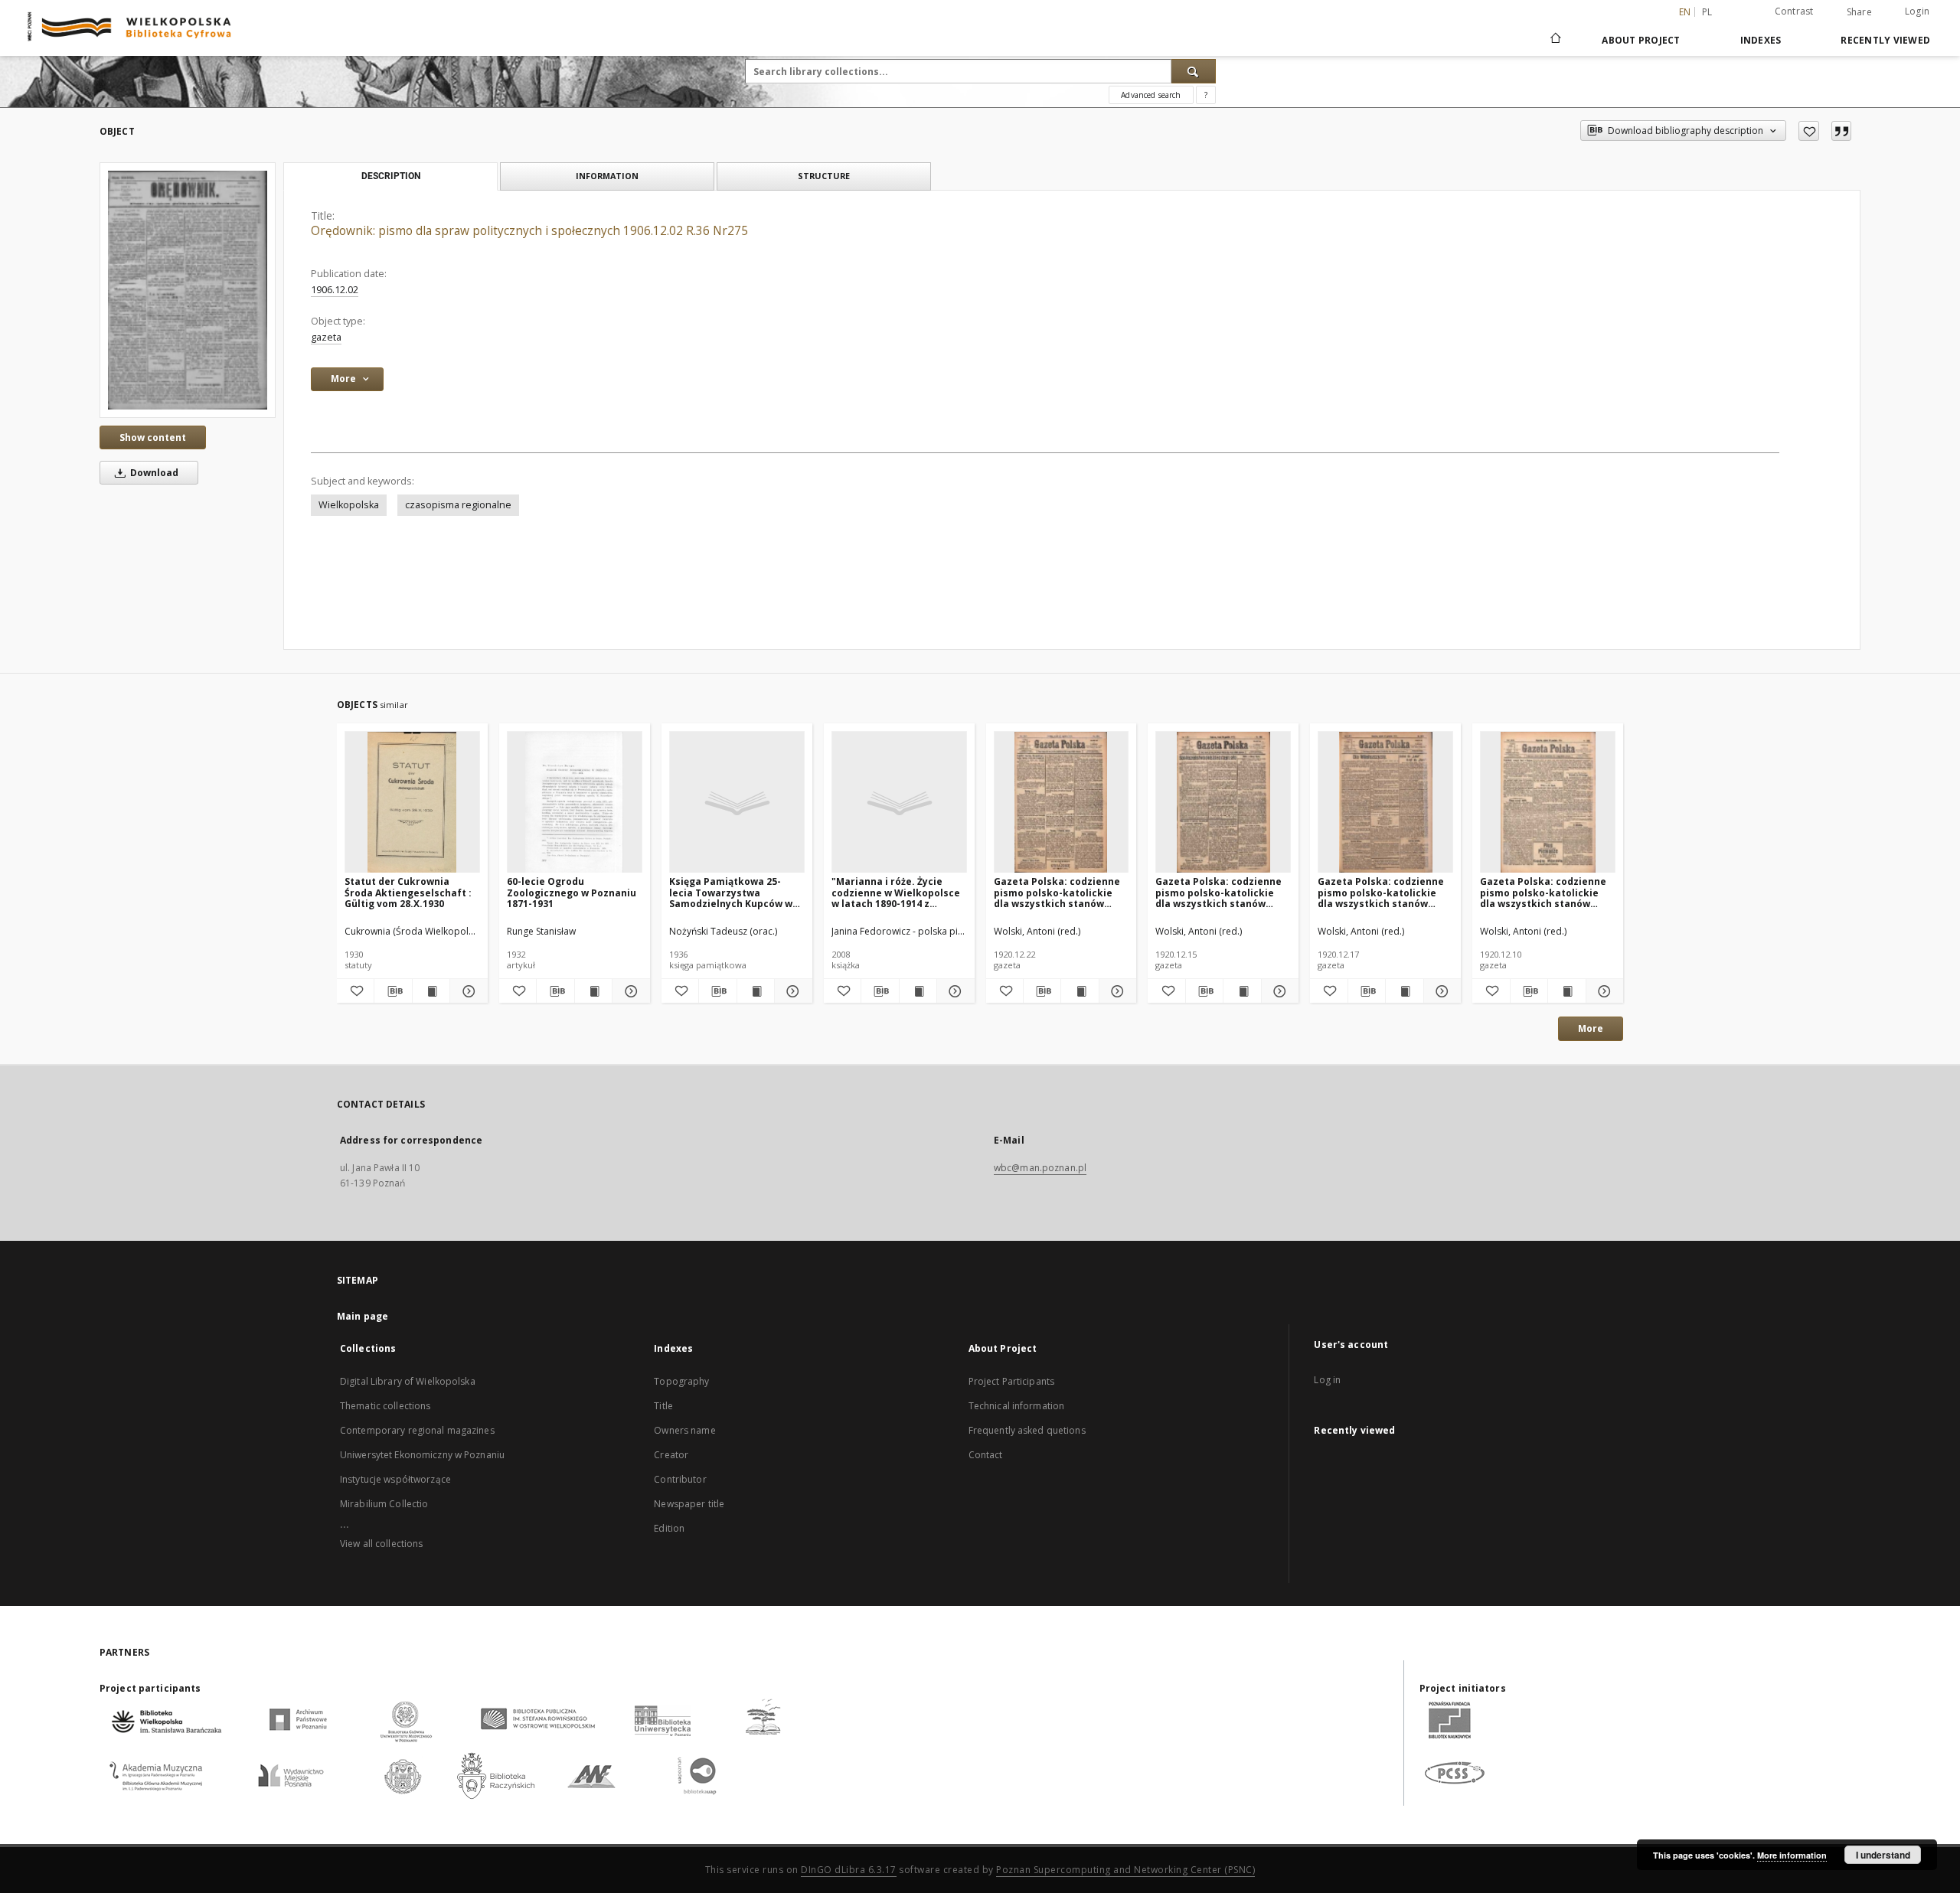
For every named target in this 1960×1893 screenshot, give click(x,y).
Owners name (684, 1430)
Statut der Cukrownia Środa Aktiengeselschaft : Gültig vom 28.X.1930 (408, 892)
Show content (153, 437)
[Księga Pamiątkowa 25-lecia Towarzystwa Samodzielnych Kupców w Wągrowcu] (737, 803)
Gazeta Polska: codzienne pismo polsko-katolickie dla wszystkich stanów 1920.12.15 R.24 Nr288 (1218, 892)
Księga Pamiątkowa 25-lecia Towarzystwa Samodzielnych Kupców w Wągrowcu (731, 892)
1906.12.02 (335, 290)
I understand (1883, 1855)
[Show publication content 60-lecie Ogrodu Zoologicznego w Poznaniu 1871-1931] (593, 991)
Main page (363, 1316)
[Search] (1194, 71)
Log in (1327, 1380)
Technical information (1017, 1406)
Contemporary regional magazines (417, 1430)
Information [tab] (607, 176)
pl (1707, 12)
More (1591, 1028)
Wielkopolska (349, 505)
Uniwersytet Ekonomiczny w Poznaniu (422, 1455)
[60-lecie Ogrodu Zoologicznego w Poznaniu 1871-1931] (575, 803)
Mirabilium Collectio (384, 1504)
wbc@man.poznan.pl (1040, 1168)
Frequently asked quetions (1027, 1430)
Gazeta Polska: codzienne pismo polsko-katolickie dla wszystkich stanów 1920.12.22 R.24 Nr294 (1057, 892)
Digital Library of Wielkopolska (408, 1381)
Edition (669, 1528)
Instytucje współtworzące (395, 1479)
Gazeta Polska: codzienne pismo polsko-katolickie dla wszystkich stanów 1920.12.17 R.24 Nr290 (1381, 892)
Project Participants (1011, 1381)
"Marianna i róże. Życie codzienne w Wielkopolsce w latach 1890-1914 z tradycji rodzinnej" (896, 892)
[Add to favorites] (1809, 131)
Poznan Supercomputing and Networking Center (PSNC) (1125, 1870)
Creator (671, 1455)
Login (1917, 11)
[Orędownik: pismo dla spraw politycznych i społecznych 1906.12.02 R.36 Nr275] (188, 290)
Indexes (1761, 40)
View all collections (381, 1544)
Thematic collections (385, 1406)
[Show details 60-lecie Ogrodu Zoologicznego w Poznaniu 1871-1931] (629, 991)
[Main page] (1555, 40)
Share (1859, 12)
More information (1792, 1855)
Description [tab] (391, 176)
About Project (1641, 40)
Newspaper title (689, 1504)
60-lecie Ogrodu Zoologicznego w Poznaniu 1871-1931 (572, 892)
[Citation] (1841, 131)
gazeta (326, 337)
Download (153, 473)
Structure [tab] (824, 176)
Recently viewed (1885, 40)
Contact (986, 1455)
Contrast (1794, 11)
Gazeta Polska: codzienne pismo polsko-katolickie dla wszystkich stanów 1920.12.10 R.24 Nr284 (1543, 892)
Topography (681, 1381)
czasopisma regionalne (458, 505)
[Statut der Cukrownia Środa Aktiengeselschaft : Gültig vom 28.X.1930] (412, 803)
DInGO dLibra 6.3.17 (849, 1870)
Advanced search (1151, 95)
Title (663, 1406)
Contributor (680, 1479)
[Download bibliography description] (393, 991)
